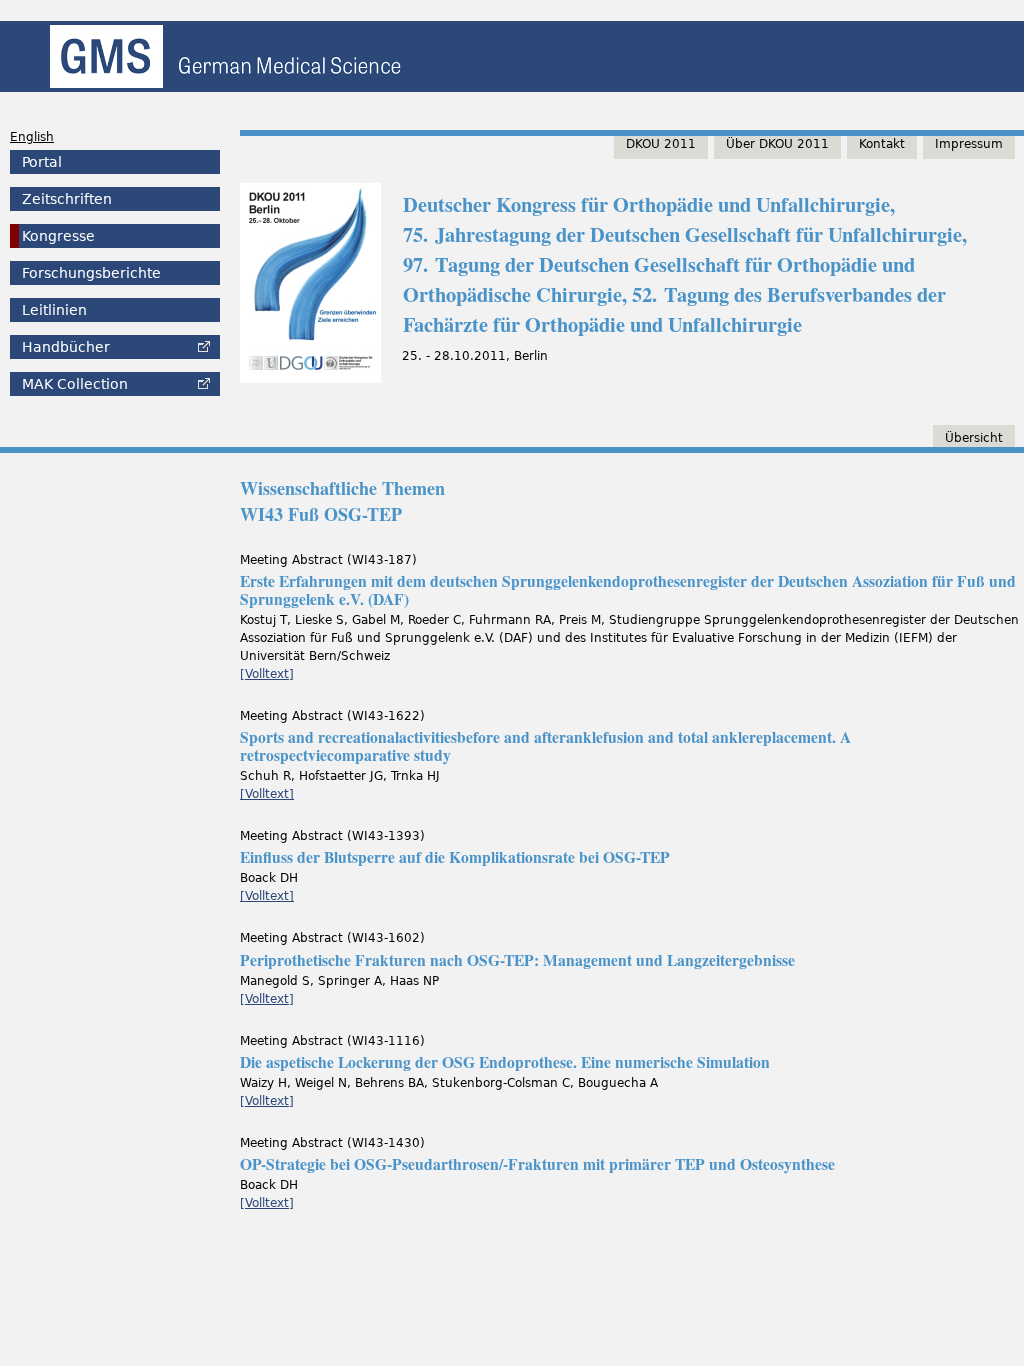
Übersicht (974, 438)
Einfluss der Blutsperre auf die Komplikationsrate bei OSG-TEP (455, 857)
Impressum (969, 144)
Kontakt (882, 144)
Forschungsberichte (91, 273)
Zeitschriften (67, 199)
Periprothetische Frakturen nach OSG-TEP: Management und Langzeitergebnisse (517, 960)
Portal (42, 162)
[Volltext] (267, 674)
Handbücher (66, 347)
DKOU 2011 (661, 144)
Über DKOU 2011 (777, 144)
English (32, 137)
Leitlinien (54, 310)
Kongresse (58, 236)
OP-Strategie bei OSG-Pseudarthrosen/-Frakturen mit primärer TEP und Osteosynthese (537, 1164)
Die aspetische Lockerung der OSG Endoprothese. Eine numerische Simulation (505, 1062)
